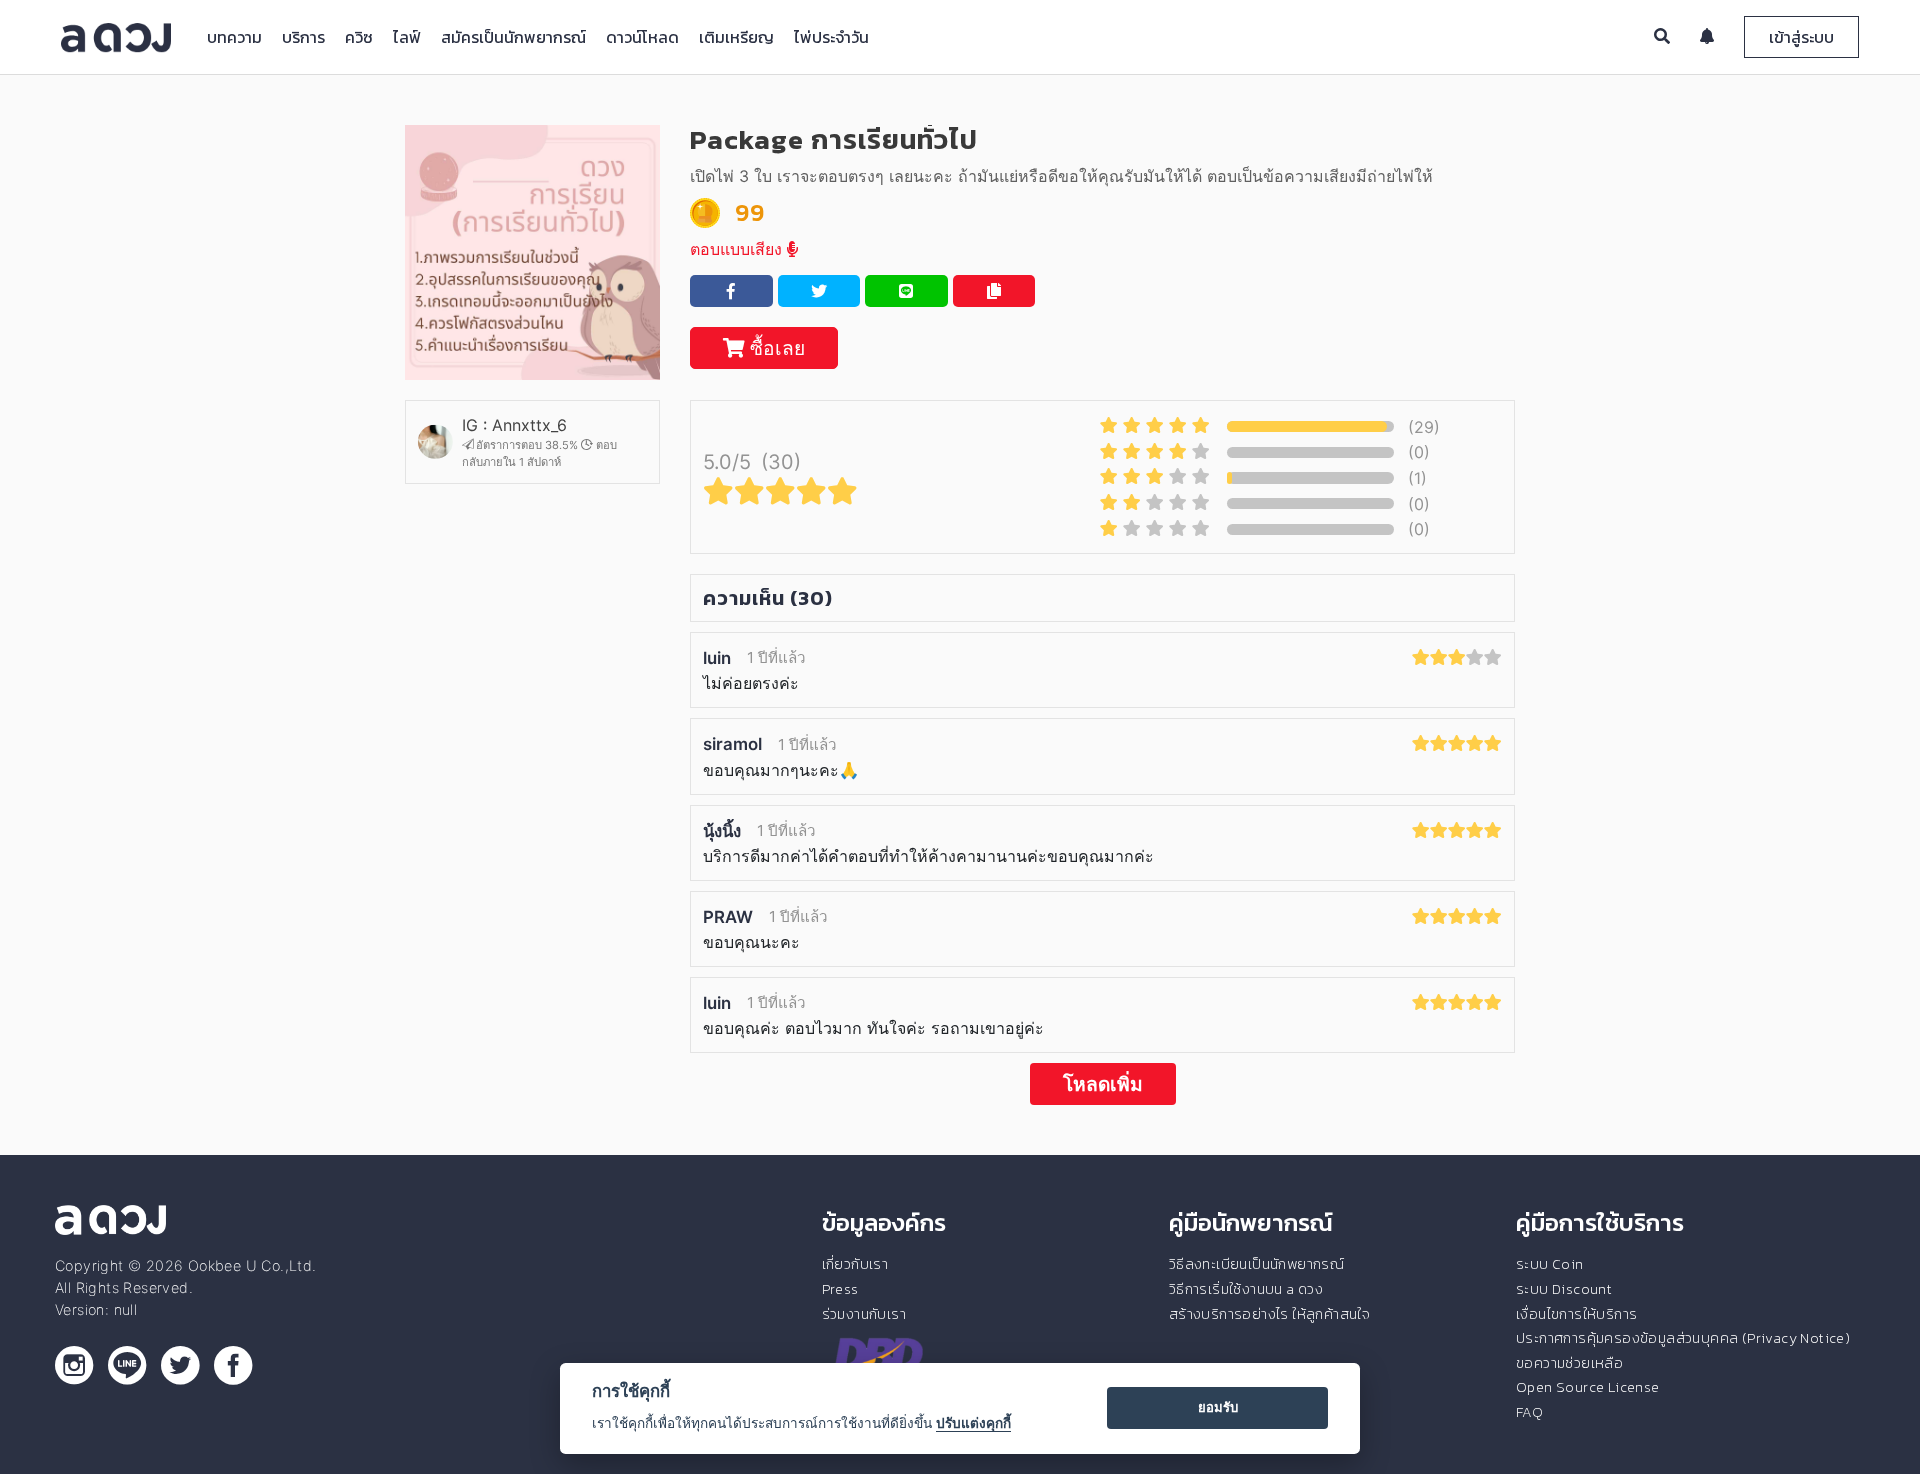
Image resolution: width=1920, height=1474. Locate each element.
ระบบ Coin (1550, 1264)
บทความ (234, 37)
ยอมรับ (1218, 1407)
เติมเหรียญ (736, 37)
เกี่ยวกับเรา (855, 1264)
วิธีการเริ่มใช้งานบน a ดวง (1246, 1289)
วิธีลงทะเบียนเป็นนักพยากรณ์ (1256, 1264)
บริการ (303, 37)
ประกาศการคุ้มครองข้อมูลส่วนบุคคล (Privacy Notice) (1683, 1338)
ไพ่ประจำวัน (831, 37)
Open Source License (1588, 1387)
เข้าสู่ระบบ (1801, 37)
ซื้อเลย (775, 348)
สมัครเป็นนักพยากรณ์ (513, 37)
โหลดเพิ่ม (1103, 1084)
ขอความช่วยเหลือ (1569, 1363)
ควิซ (359, 37)
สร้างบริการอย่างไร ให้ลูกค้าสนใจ (1269, 1314)
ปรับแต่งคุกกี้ (973, 1423)
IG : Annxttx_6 (514, 425)
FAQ (1529, 1412)
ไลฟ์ (407, 37)
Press (840, 1289)
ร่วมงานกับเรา (864, 1314)
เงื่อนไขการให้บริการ (1576, 1314)
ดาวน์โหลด (642, 37)
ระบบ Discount (1564, 1289)
